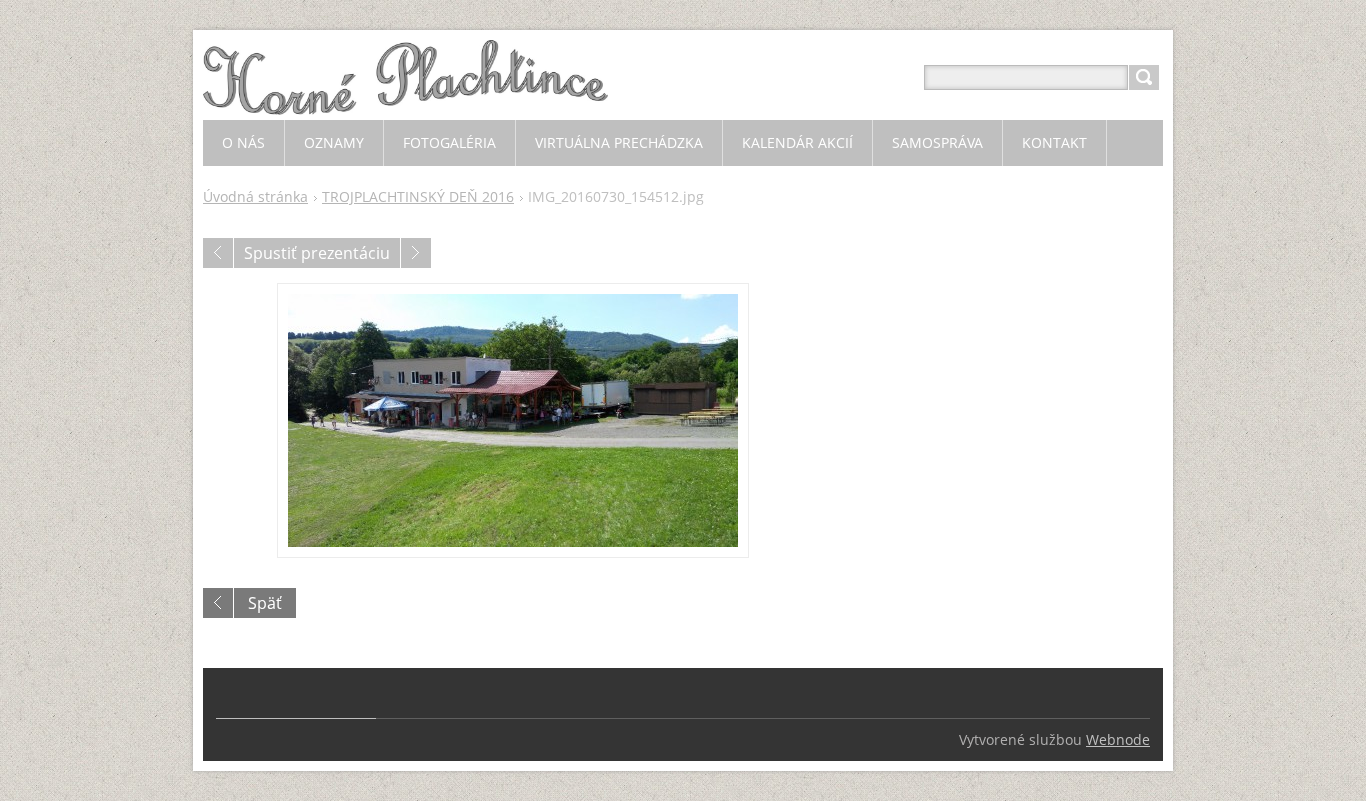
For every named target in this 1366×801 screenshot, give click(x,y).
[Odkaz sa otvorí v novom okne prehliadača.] (513, 420)
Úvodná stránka (255, 196)
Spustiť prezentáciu (317, 253)
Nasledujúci (416, 253)
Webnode (1118, 739)
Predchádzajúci (218, 253)
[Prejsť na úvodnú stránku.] (405, 101)
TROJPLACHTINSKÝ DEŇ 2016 (418, 196)
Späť (265, 603)
